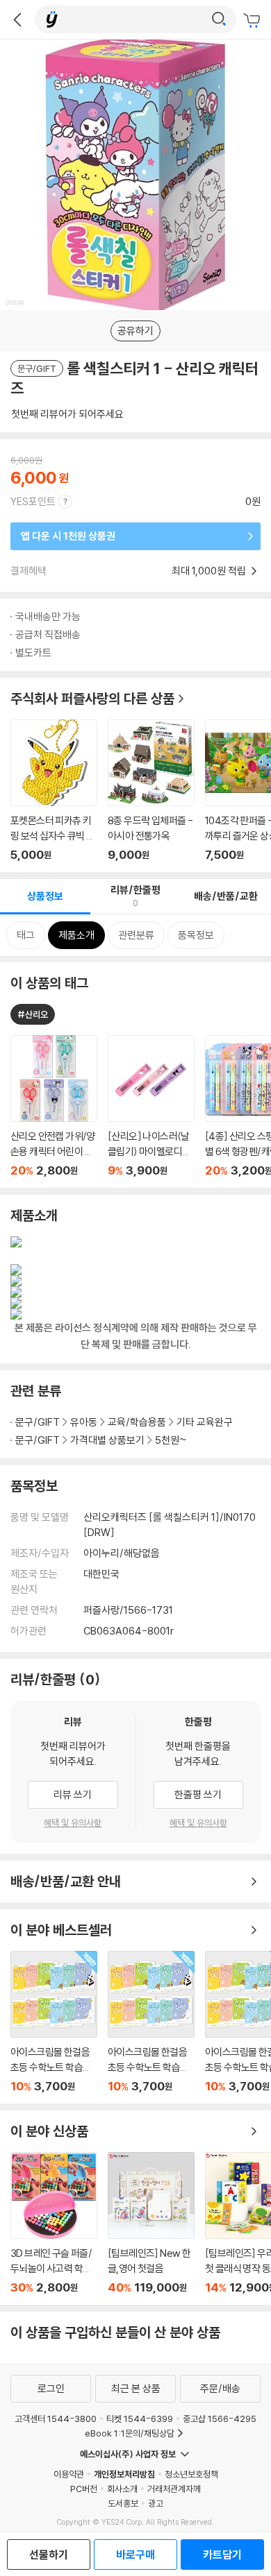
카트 (254, 21)
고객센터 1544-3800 (56, 2419)
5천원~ (171, 1440)
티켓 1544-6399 (140, 2419)
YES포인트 (33, 501)
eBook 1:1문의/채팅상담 (130, 2433)
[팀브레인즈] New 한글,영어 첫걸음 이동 (151, 2223)
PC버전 (84, 2489)
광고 (156, 2503)
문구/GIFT (38, 1422)
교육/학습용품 (137, 1422)
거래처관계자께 (174, 2489)
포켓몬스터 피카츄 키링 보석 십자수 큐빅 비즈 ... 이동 (54, 791)
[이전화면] (17, 19)
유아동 (84, 1422)
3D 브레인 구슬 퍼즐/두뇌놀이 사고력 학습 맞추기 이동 (54, 2223)
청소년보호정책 (191, 2474)
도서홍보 (123, 2503)
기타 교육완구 (205, 1422)
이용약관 (69, 2474)
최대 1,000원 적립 (210, 571)
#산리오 (33, 1014)
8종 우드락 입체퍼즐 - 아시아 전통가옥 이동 (151, 791)
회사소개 (122, 2489)
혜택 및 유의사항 (73, 1823)
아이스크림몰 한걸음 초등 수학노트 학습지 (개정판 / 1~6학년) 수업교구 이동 (54, 2022)
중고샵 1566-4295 (220, 2419)
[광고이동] (219, 19)
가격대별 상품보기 (107, 1440)
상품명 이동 (54, 1106)
